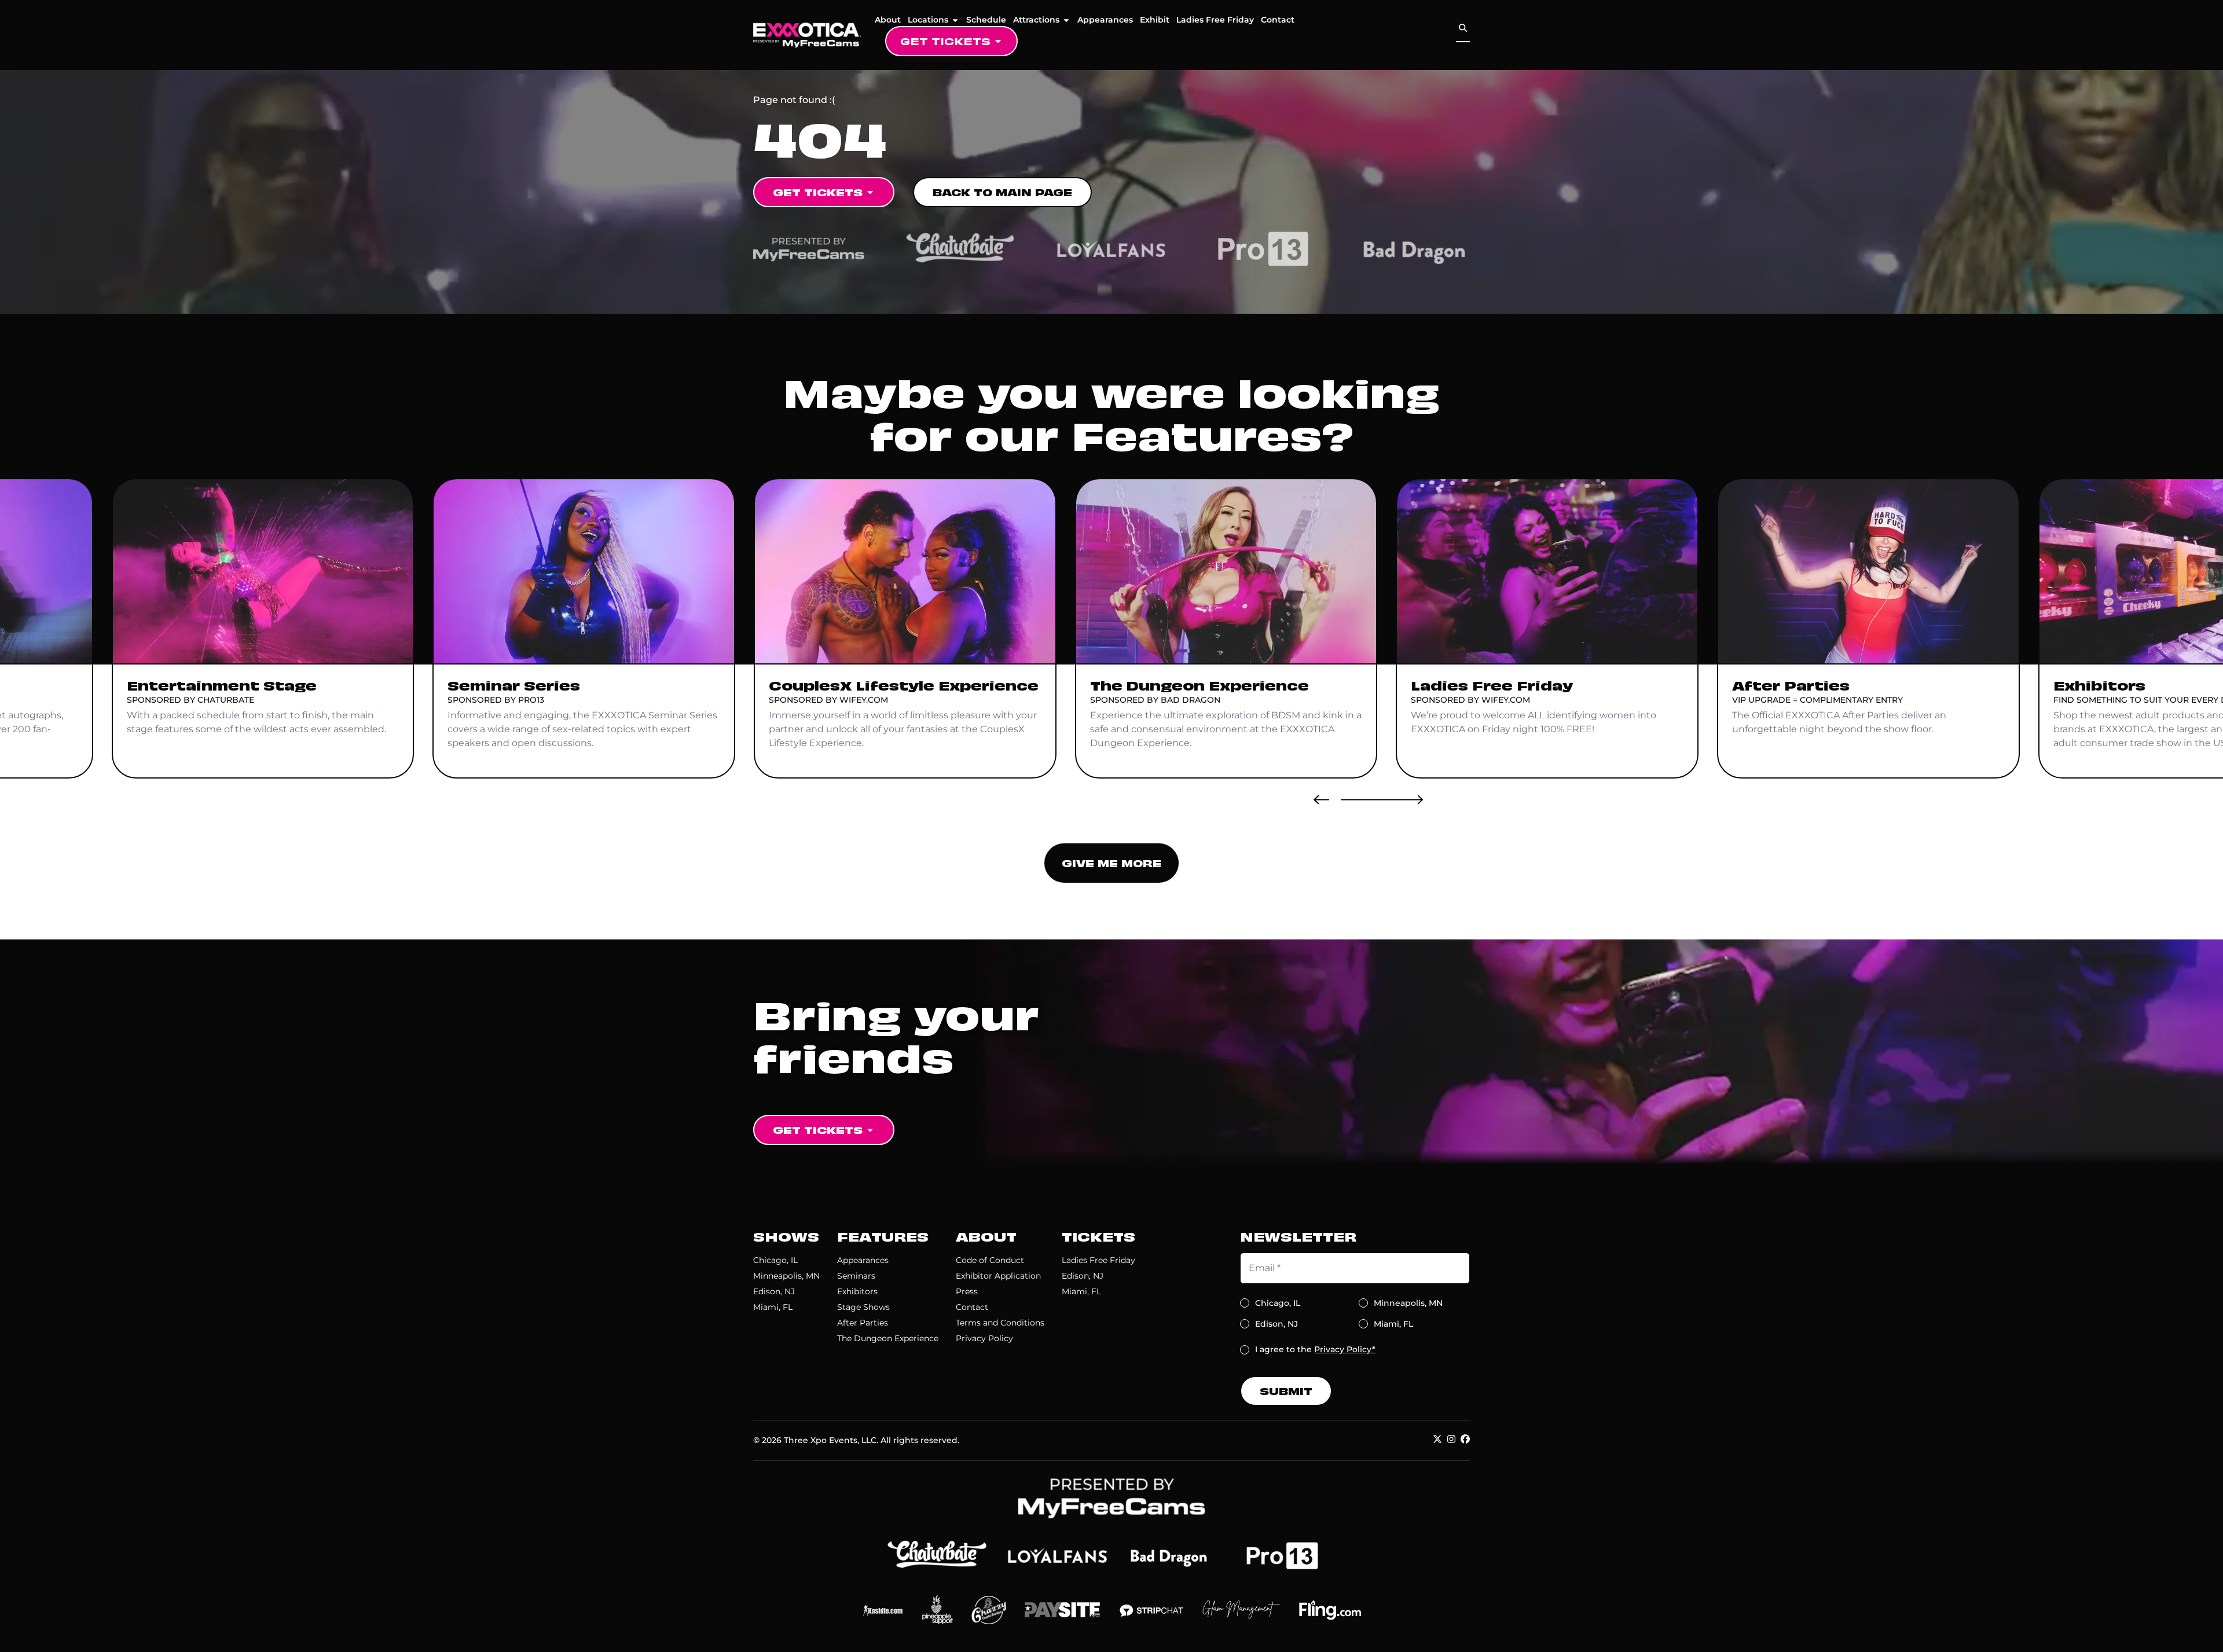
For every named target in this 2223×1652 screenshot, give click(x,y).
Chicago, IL (775, 1260)
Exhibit (1155, 20)
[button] (1321, 799)
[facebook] (1465, 1439)
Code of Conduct (990, 1260)
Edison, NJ (774, 1291)
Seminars (856, 1276)
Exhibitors (857, 1291)
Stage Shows (863, 1307)
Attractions (1036, 20)
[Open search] (1463, 28)
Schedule (986, 20)
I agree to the (1315, 1349)
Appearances (1105, 20)
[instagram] (1451, 1439)
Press (967, 1291)
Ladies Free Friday (1215, 20)
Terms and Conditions (1000, 1323)
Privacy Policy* (1345, 1349)
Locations (928, 20)
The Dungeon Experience (888, 1338)
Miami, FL (773, 1307)
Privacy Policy (984, 1338)
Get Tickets (945, 41)
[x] (1437, 1439)
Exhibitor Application (998, 1276)
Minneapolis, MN (786, 1276)
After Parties (863, 1323)
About (888, 20)
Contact (1278, 20)
